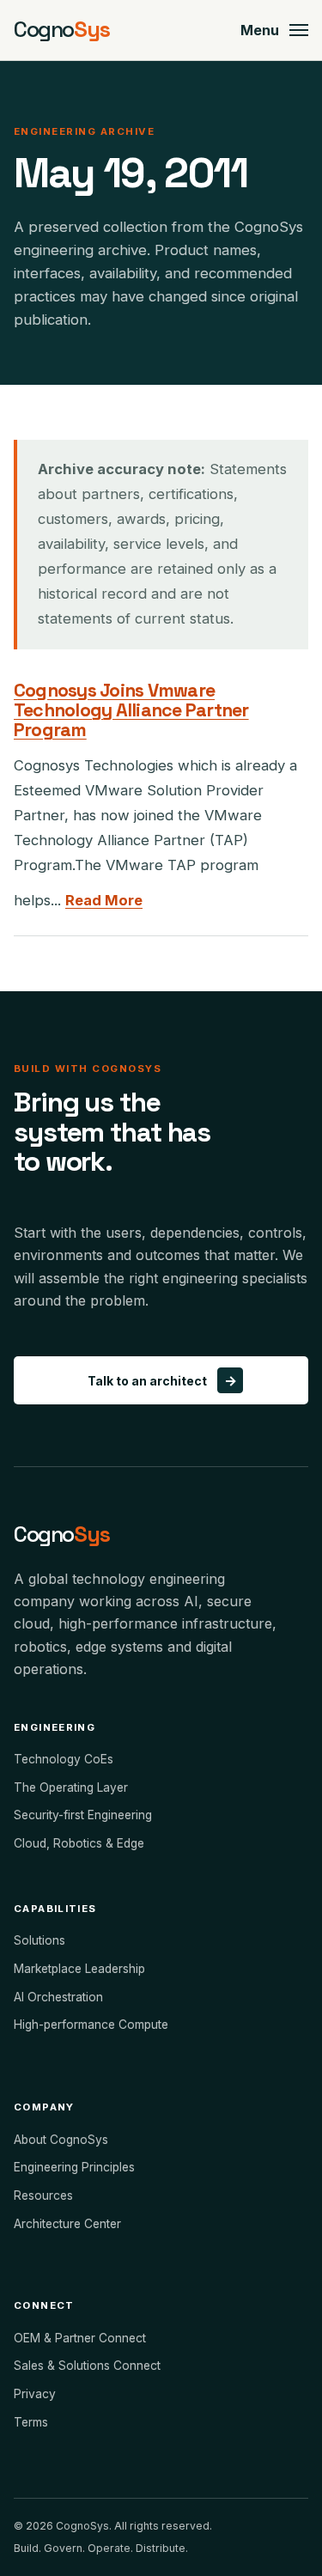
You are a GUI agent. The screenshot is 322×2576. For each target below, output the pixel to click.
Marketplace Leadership (79, 1969)
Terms (31, 2422)
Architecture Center (67, 2224)
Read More (104, 900)
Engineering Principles (74, 2167)
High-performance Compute (91, 2025)
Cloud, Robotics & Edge (79, 1843)
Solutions (39, 1940)
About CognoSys (61, 2140)
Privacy (35, 2394)
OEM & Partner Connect (80, 2338)
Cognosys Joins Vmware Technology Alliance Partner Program (131, 710)
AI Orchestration (58, 1997)
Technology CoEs (64, 1759)
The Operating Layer (71, 1787)
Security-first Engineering (83, 1815)
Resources (43, 2195)
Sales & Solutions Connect (87, 2366)
